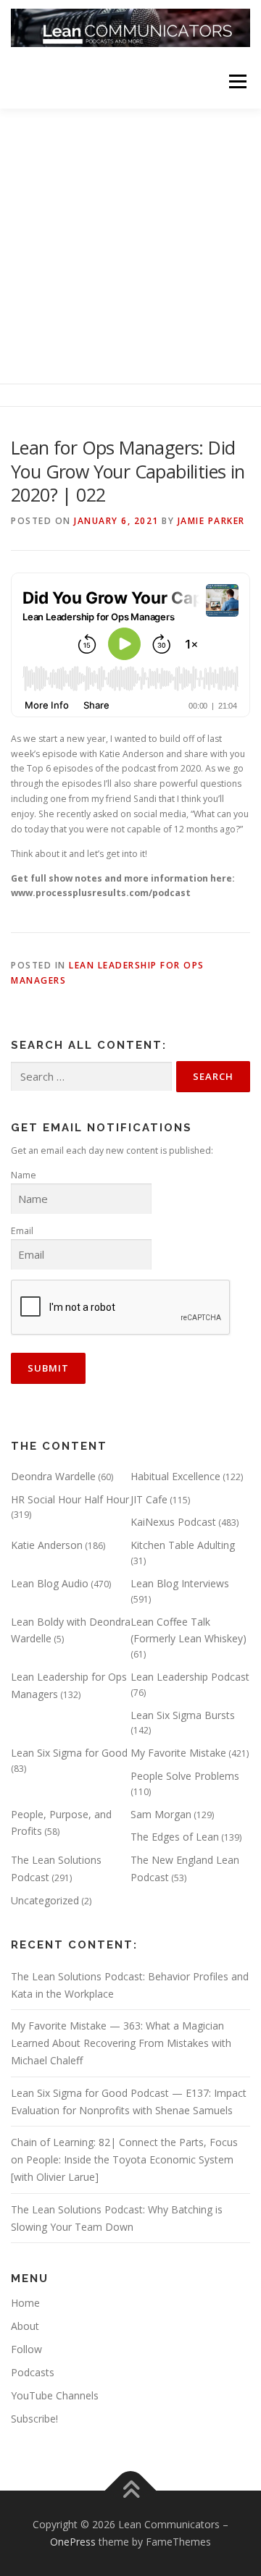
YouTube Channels (55, 2395)
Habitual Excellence (175, 1476)
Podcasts (33, 2372)
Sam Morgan (161, 1814)
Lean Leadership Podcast (190, 1677)
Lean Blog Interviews (180, 1583)
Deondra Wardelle (53, 1476)
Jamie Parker (211, 521)
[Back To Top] (131, 2491)
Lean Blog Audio (50, 1583)
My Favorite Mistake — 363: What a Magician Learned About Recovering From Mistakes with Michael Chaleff (121, 2043)
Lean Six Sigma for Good (69, 1753)
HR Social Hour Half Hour (70, 1499)
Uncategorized (45, 1900)
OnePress (73, 2542)
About (25, 2326)
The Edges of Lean (175, 1837)
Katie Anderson (47, 1545)
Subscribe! (34, 2419)
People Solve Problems (185, 1776)
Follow (26, 2349)
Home (25, 2303)
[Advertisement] (130, 246)
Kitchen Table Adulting (183, 1545)
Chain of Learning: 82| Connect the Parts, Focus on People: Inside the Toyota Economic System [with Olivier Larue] (124, 2159)
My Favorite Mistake (178, 1753)
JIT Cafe (149, 1499)
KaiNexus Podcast (173, 1522)
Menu (237, 81)
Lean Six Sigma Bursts (183, 1715)
